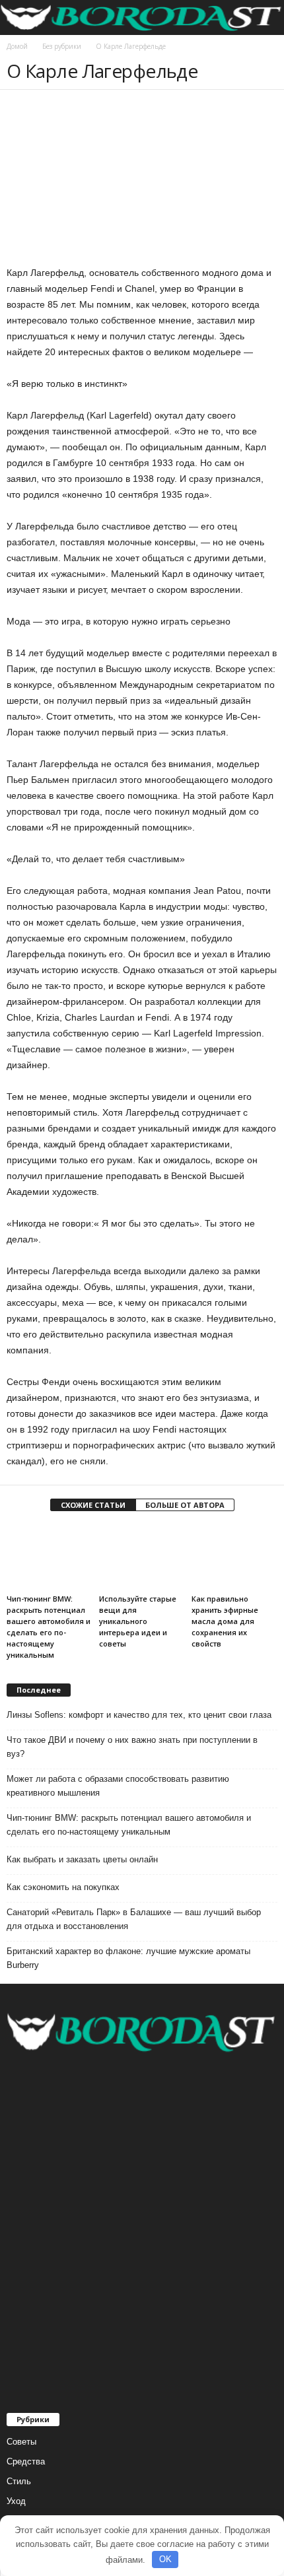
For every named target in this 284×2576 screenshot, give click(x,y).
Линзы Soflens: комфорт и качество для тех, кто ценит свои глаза (139, 1715)
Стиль (19, 2481)
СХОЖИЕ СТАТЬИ (93, 1505)
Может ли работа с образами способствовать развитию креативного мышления (118, 1786)
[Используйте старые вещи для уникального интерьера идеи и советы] (142, 1557)
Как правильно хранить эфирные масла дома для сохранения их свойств (225, 1621)
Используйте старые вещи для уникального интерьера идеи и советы (138, 1621)
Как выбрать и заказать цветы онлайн (82, 1859)
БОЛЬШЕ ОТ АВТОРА (185, 1505)
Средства (26, 2461)
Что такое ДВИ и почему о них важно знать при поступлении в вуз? (132, 1747)
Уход (16, 2501)
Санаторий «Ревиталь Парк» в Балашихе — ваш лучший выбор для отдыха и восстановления (134, 1919)
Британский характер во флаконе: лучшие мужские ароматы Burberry (128, 1958)
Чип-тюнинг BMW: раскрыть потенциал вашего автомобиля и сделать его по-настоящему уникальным (129, 1825)
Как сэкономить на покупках (63, 1887)
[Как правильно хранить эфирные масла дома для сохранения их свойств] (234, 1557)
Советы (21, 2442)
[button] (264, 18)
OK (165, 2559)
